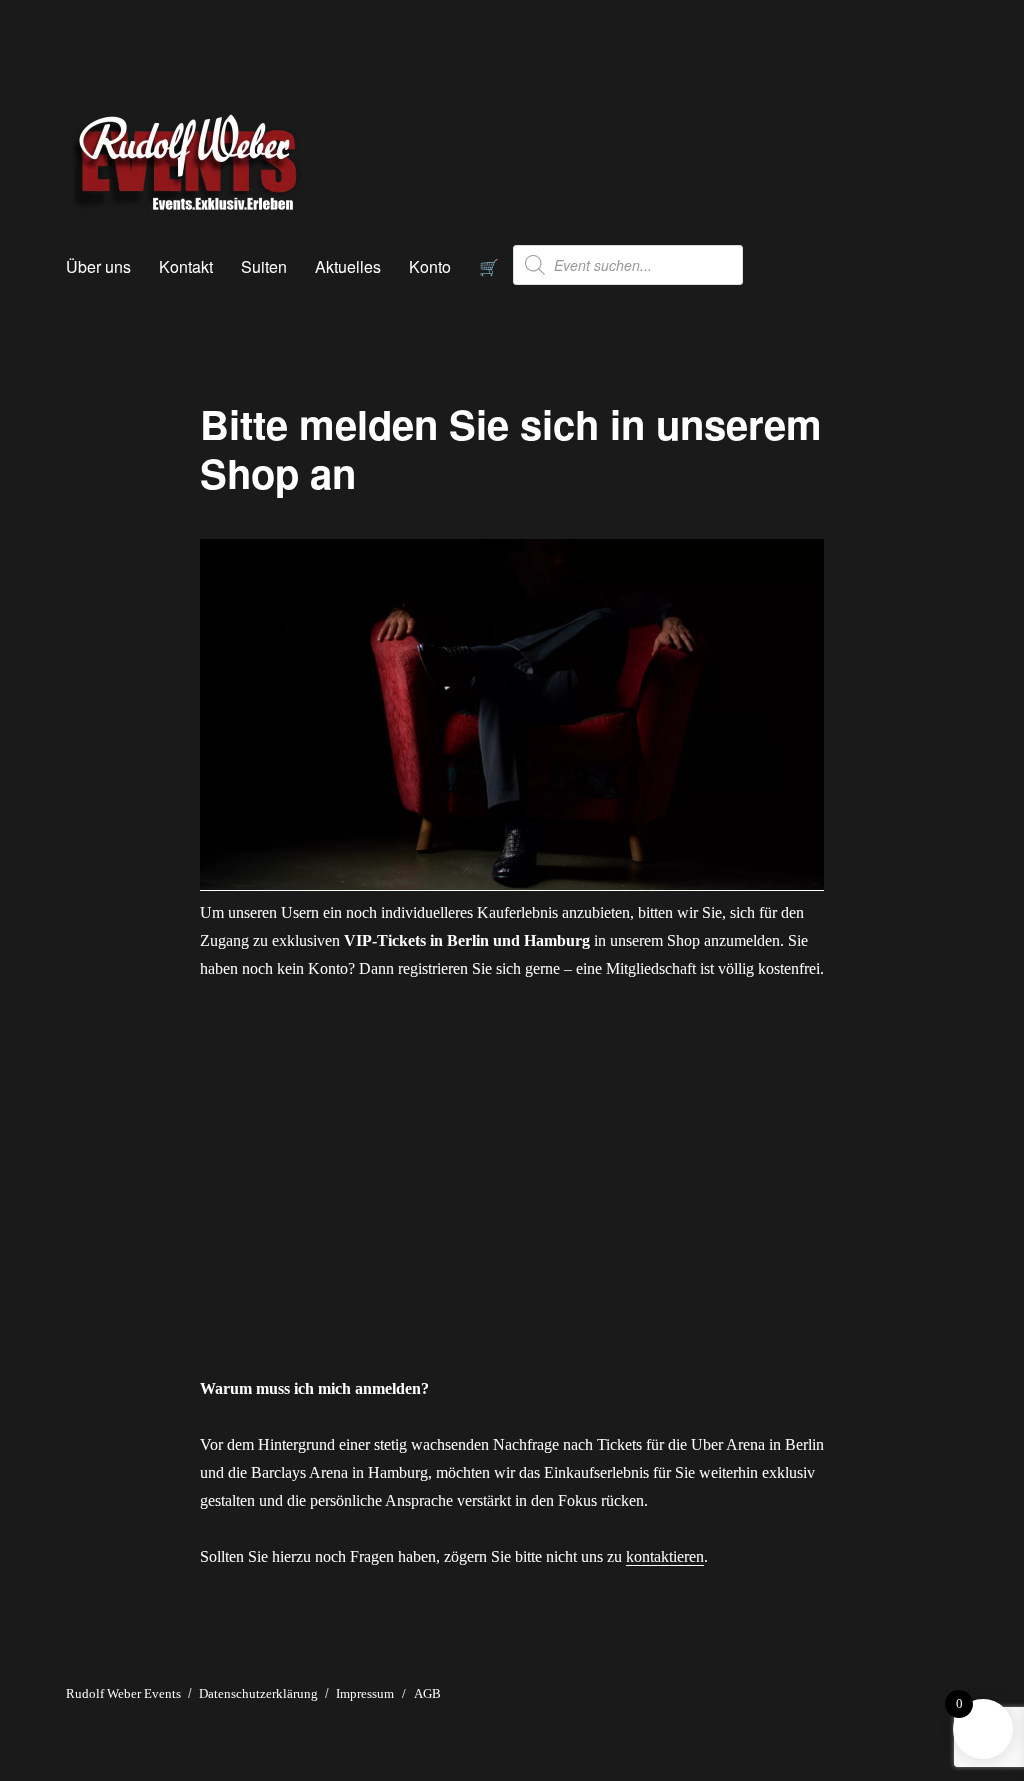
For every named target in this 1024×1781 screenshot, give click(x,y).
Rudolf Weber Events (123, 1693)
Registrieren (629, 1274)
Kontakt (186, 266)
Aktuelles (348, 266)
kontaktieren (665, 1556)
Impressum (365, 1693)
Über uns (98, 266)
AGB (427, 1693)
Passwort (317, 1128)
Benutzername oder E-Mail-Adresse (404, 1039)
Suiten (264, 266)
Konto (430, 266)
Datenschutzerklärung (258, 1693)
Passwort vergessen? (512, 1334)
